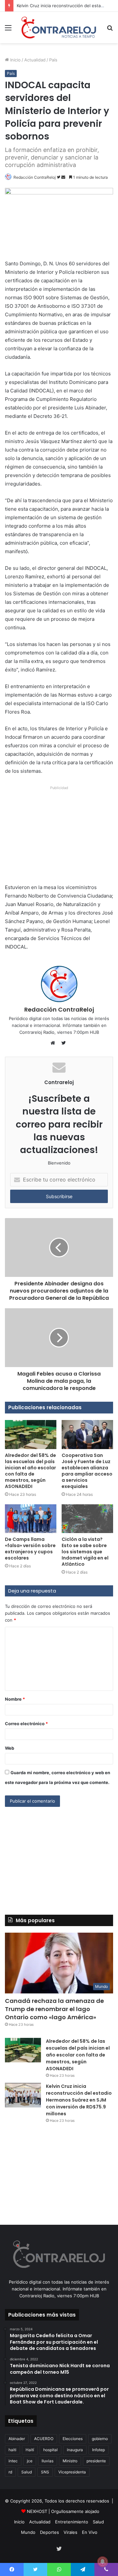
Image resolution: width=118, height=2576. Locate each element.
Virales (70, 2532)
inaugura (75, 2450)
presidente (96, 2461)
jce (30, 2461)
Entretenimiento (72, 2522)
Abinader (17, 2439)
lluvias (48, 2461)
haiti (12, 2450)
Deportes (49, 2532)
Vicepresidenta (72, 2472)
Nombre (15, 1699)
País (53, 60)
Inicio (15, 60)
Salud (27, 2472)
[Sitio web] (54, 1043)
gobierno (100, 2439)
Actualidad (35, 60)
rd (10, 2472)
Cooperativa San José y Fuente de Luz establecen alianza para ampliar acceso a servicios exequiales (87, 1471)
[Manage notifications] (103, 2562)
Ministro (70, 2461)
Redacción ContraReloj (35, 177)
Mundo (28, 2532)
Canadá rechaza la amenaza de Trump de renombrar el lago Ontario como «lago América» (54, 2009)
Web (10, 1748)
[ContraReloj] (59, 27)
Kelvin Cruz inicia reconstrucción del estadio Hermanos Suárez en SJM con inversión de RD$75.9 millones (79, 2100)
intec (13, 2461)
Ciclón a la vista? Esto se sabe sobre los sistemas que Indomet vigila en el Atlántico (85, 1552)
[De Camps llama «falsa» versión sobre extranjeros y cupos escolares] (31, 1519)
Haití (30, 2450)
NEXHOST (37, 2511)
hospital (50, 2450)
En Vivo (90, 2532)
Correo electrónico (26, 1724)
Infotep (98, 2450)
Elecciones (73, 2439)
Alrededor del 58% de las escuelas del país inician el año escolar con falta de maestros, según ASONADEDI (30, 1471)
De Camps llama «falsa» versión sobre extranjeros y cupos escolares (30, 1549)
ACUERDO (44, 2439)
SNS (45, 2472)
